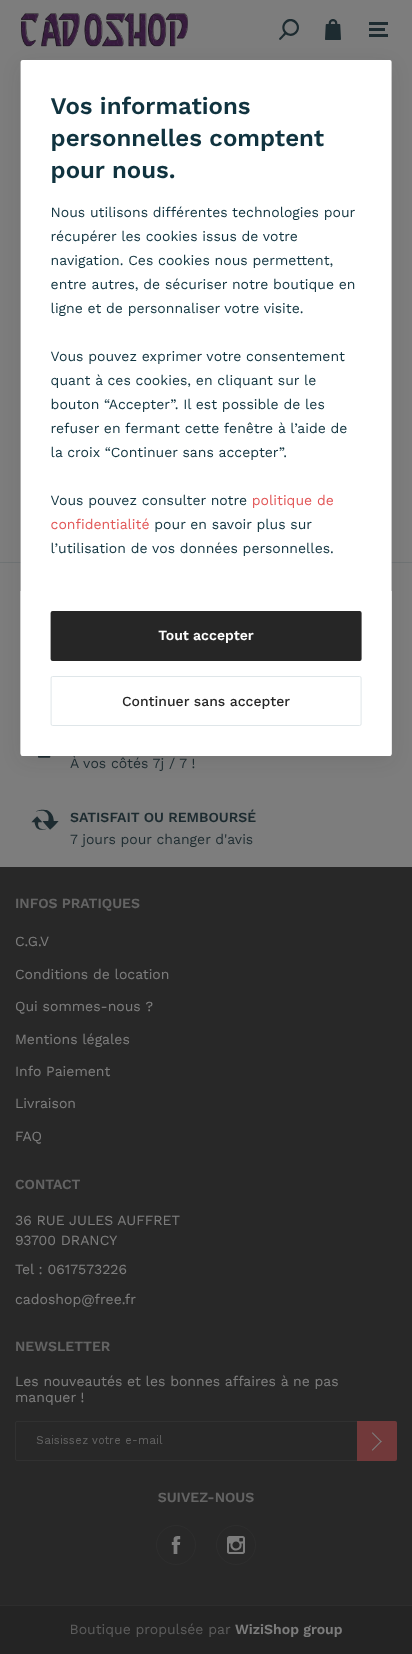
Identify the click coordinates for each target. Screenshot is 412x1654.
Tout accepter (206, 636)
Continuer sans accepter (206, 702)
